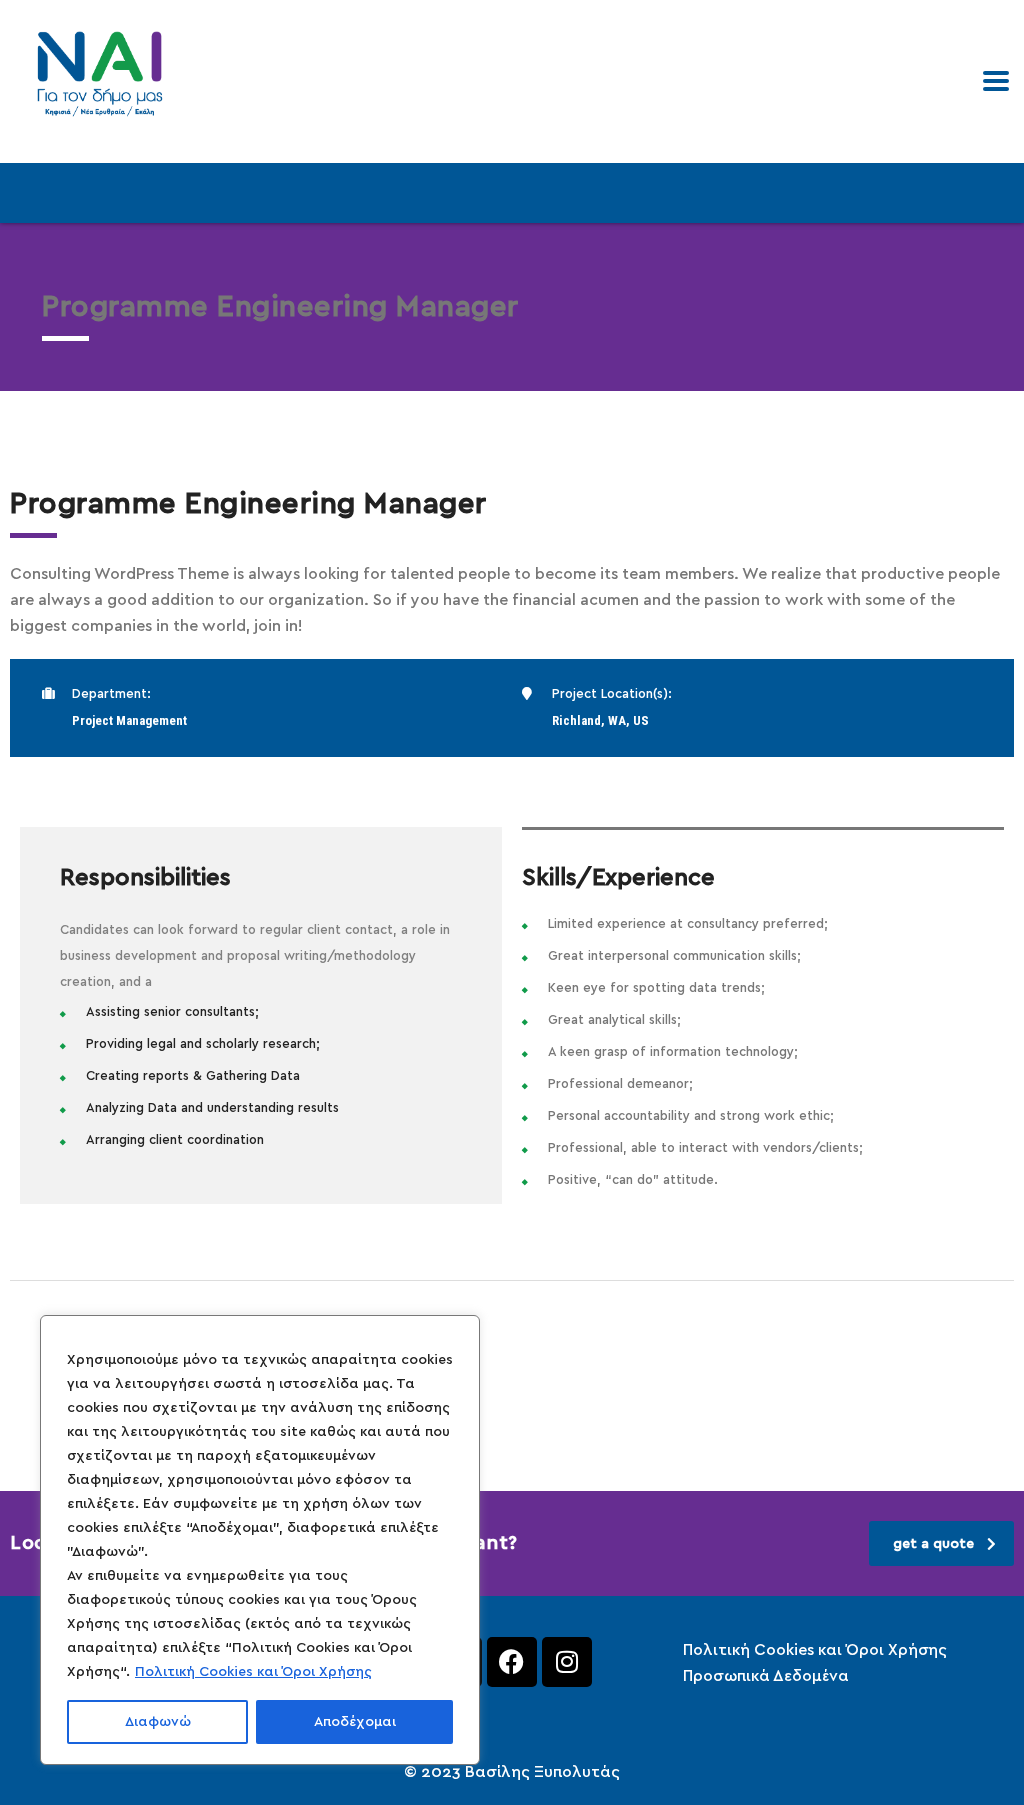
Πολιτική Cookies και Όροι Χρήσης (253, 1672)
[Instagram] (567, 1662)
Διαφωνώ (158, 1722)
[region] (260, 1540)
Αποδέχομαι (355, 1722)
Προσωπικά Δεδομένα (766, 1676)
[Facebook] (512, 1662)
